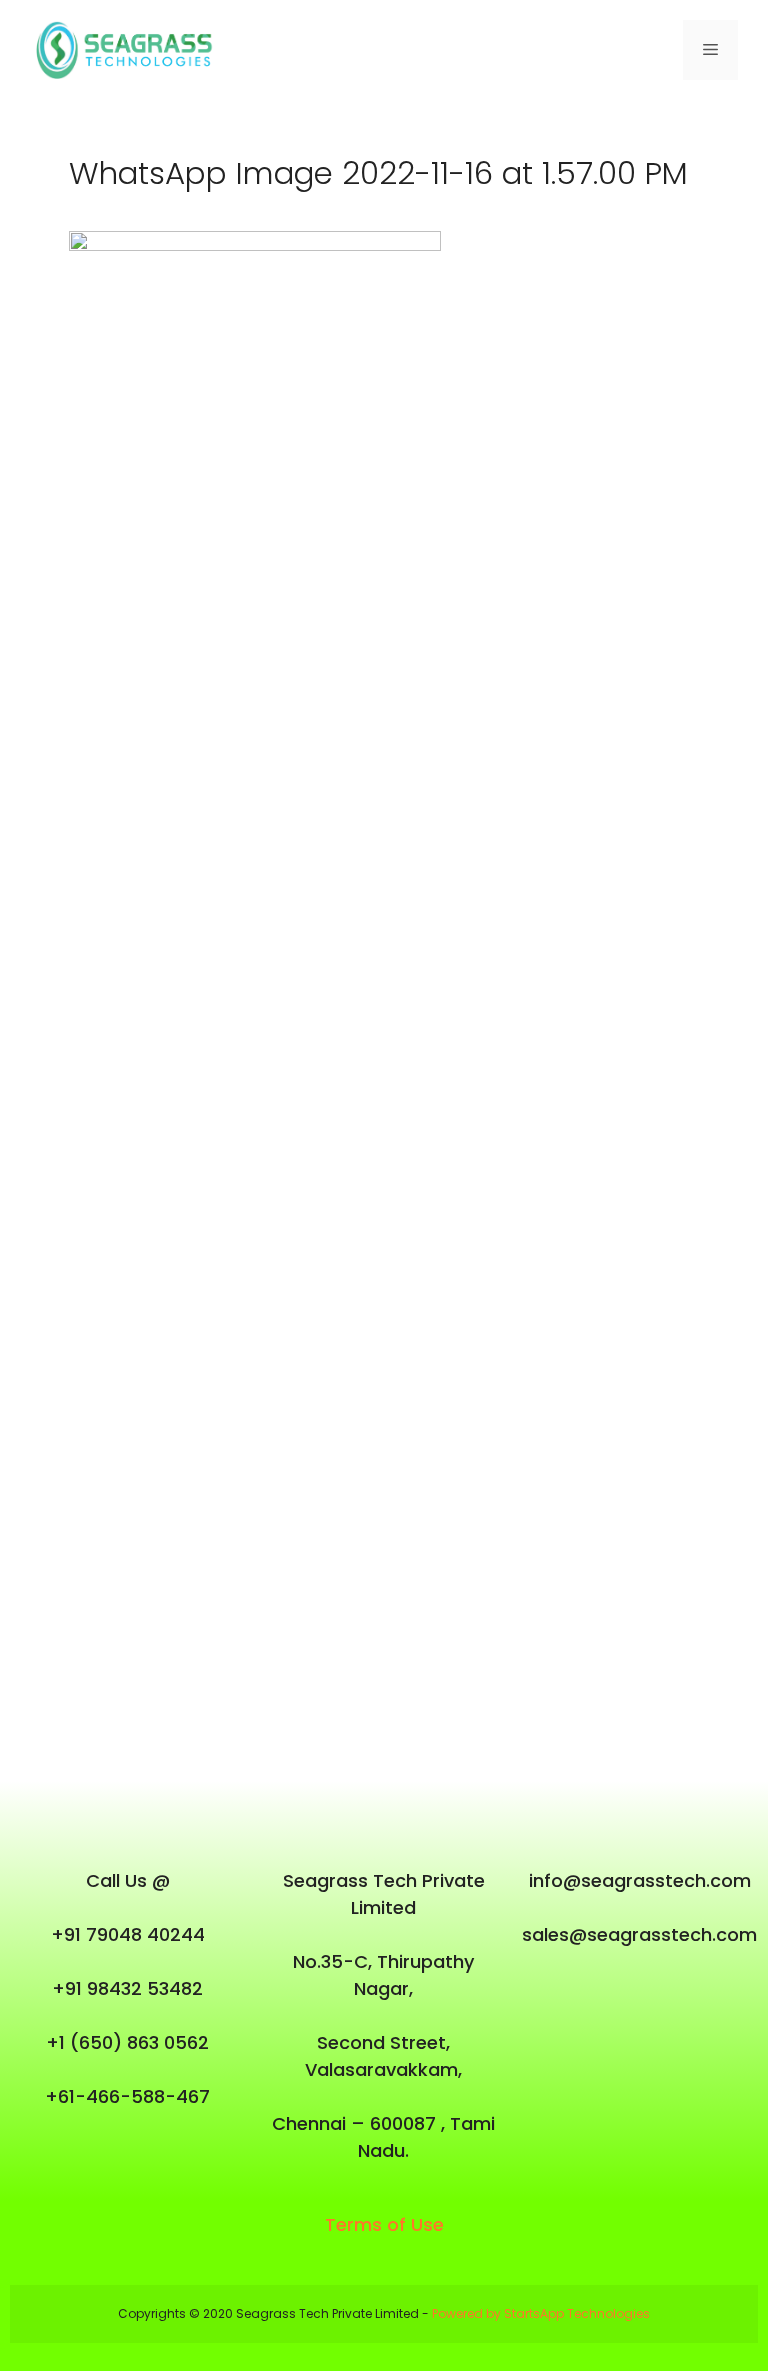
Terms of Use (384, 2224)
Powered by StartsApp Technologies (541, 2313)
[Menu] (710, 50)
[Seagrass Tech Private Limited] (130, 49)
